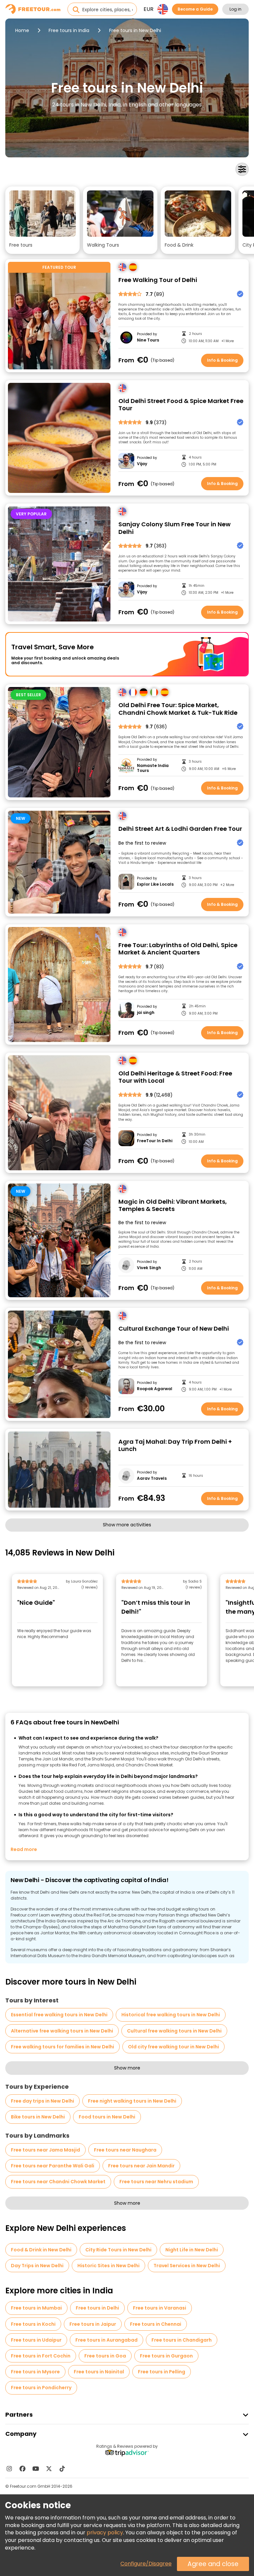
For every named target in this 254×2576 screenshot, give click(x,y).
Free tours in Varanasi (160, 2308)
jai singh (146, 1013)
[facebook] (22, 2469)
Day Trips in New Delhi (37, 2266)
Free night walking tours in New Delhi (132, 2101)
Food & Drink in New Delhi (41, 2250)
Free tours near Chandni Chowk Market (58, 2182)
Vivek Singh (149, 1268)
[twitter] (49, 2469)
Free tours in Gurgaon (166, 2356)
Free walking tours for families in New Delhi (63, 2047)
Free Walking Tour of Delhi (158, 280)
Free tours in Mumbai (36, 2308)
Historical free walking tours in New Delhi (171, 2015)
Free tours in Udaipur (36, 2340)
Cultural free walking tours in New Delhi (174, 2031)
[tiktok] (62, 2469)
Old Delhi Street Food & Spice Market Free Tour (181, 405)
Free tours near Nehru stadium (156, 2182)
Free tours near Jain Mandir (141, 2166)
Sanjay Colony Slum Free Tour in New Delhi (174, 528)
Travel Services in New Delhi (187, 2266)
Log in (235, 9)
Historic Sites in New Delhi (108, 2266)
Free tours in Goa (105, 2356)
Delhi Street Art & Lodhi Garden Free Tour (180, 829)
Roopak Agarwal (155, 1389)
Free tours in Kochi (33, 2324)
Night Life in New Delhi (192, 2250)
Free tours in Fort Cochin (41, 2356)
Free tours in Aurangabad (106, 2340)
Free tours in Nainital (99, 2372)
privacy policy (105, 2533)
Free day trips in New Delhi (42, 2101)
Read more (24, 1849)
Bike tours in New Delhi (38, 2117)
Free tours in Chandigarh (182, 2340)
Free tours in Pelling (162, 2372)
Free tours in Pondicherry (41, 2388)
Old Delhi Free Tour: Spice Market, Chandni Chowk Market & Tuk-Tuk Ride (178, 709)
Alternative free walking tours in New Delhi (62, 2031)
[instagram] (9, 2469)
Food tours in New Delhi (107, 2117)
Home (22, 30)
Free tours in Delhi (97, 2308)
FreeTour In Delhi (155, 1141)
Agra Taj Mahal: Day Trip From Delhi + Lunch (175, 1446)
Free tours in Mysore (35, 2372)
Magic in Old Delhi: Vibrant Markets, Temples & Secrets (173, 1206)
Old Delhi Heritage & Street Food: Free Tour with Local (175, 1077)
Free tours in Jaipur (93, 2324)
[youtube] (36, 2469)
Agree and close (213, 2564)
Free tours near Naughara (125, 2150)
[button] (42, 220)
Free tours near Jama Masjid (45, 2150)
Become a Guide (195, 9)
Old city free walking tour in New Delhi (173, 2047)
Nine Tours (148, 340)
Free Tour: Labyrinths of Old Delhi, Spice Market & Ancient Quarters (178, 949)
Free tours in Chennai (156, 2324)
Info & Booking (222, 360)
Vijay (142, 464)
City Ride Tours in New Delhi (118, 2250)
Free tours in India (69, 30)
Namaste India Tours (153, 768)
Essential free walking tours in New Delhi (59, 2015)
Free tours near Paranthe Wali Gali (53, 2166)
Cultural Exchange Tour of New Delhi (174, 1329)
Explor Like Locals (155, 884)
